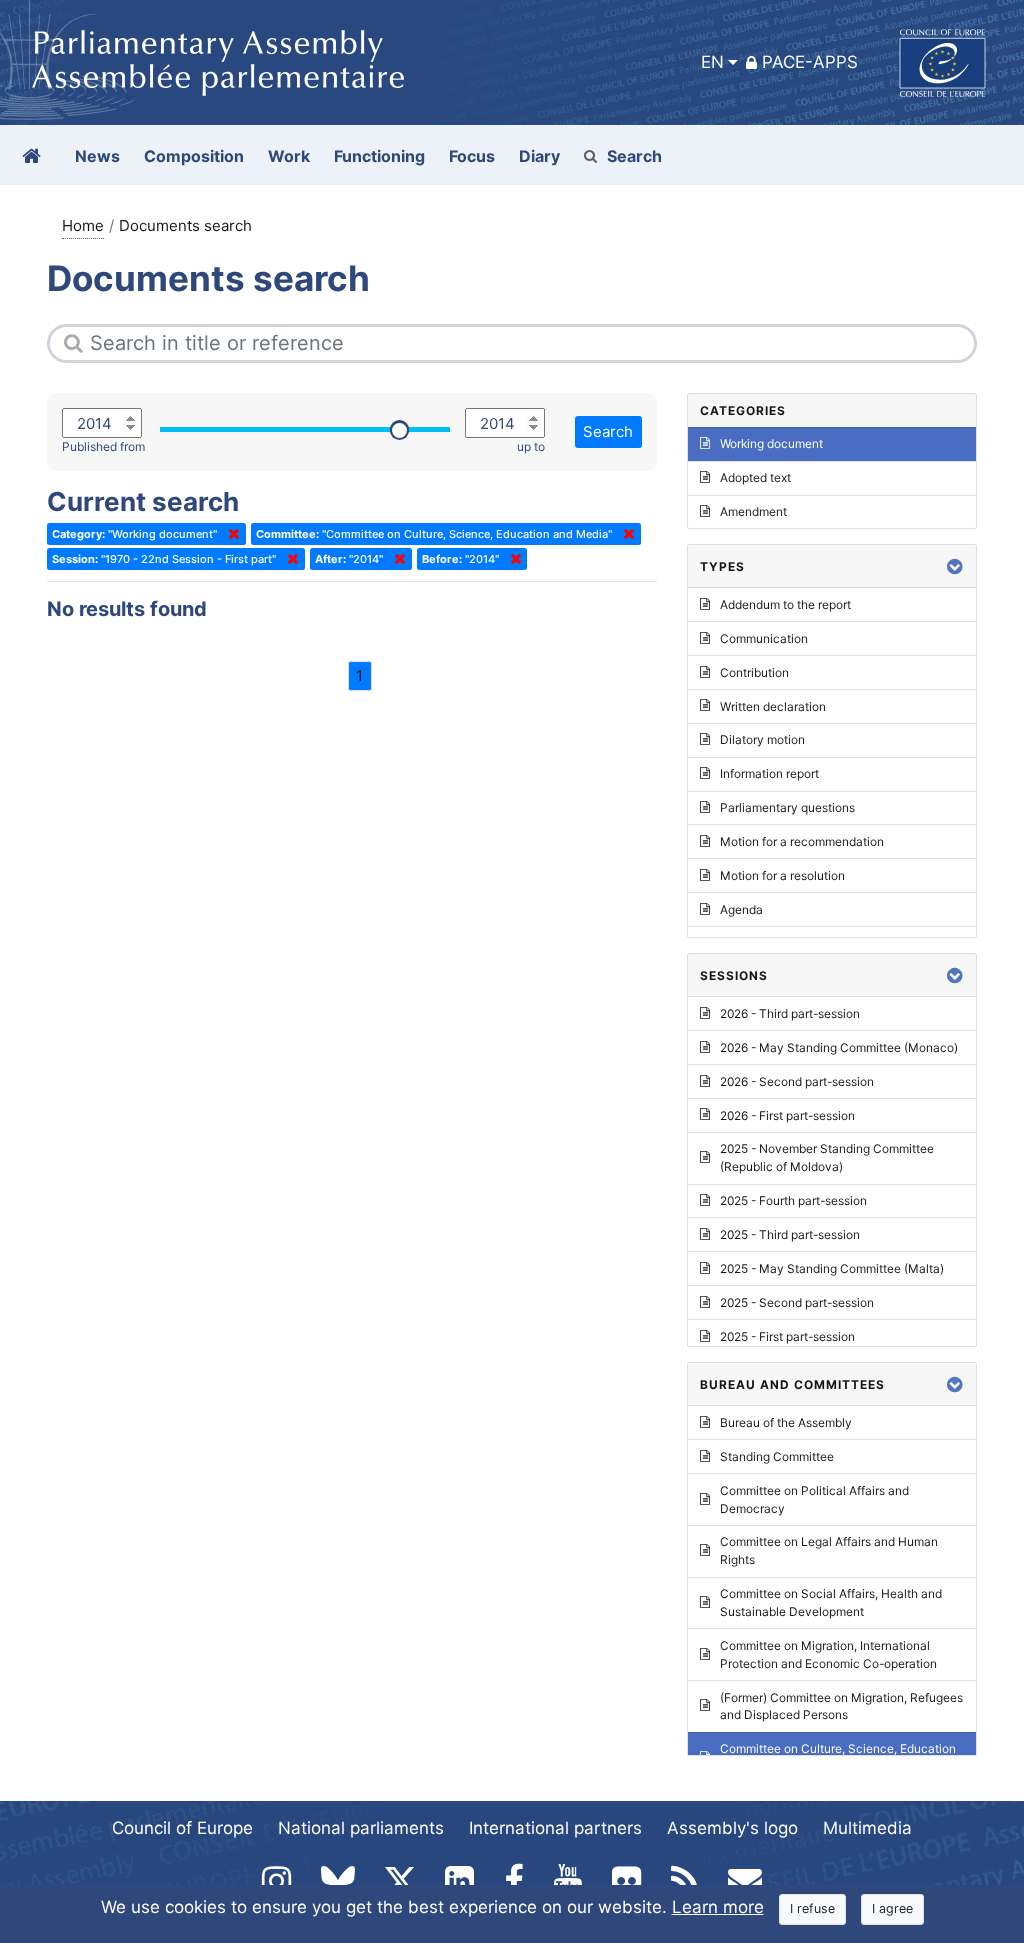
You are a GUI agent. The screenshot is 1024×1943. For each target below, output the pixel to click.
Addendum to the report (785, 604)
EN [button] (712, 62)
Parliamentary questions (787, 807)
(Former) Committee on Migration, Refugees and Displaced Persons (841, 1706)
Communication (764, 638)
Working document (771, 443)
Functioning (379, 156)
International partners (555, 1828)
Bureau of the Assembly (786, 1422)
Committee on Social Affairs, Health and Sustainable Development (831, 1602)
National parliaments (361, 1828)
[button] (955, 566)
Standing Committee (777, 1456)
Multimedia (867, 1828)
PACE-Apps (810, 62)
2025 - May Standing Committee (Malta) (832, 1268)
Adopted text (755, 477)
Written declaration (773, 706)
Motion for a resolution (782, 875)
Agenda (741, 909)
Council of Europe (182, 1828)
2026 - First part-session (787, 1115)
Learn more (718, 1907)
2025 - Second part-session (797, 1302)
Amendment (753, 511)
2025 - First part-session (787, 1336)
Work (289, 156)
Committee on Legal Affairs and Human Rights (829, 1550)
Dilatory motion (762, 739)
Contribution (754, 672)
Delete (230, 534)
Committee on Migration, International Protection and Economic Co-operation (828, 1654)
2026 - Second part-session (797, 1081)
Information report (769, 773)
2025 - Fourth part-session (793, 1200)
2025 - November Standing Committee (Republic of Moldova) (827, 1157)
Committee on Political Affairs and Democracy (814, 1499)
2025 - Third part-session (790, 1234)
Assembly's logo (732, 1828)
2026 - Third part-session (790, 1013)
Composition (194, 156)
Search (634, 156)
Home (83, 225)
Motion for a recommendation (802, 841)
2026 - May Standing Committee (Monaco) (839, 1047)
